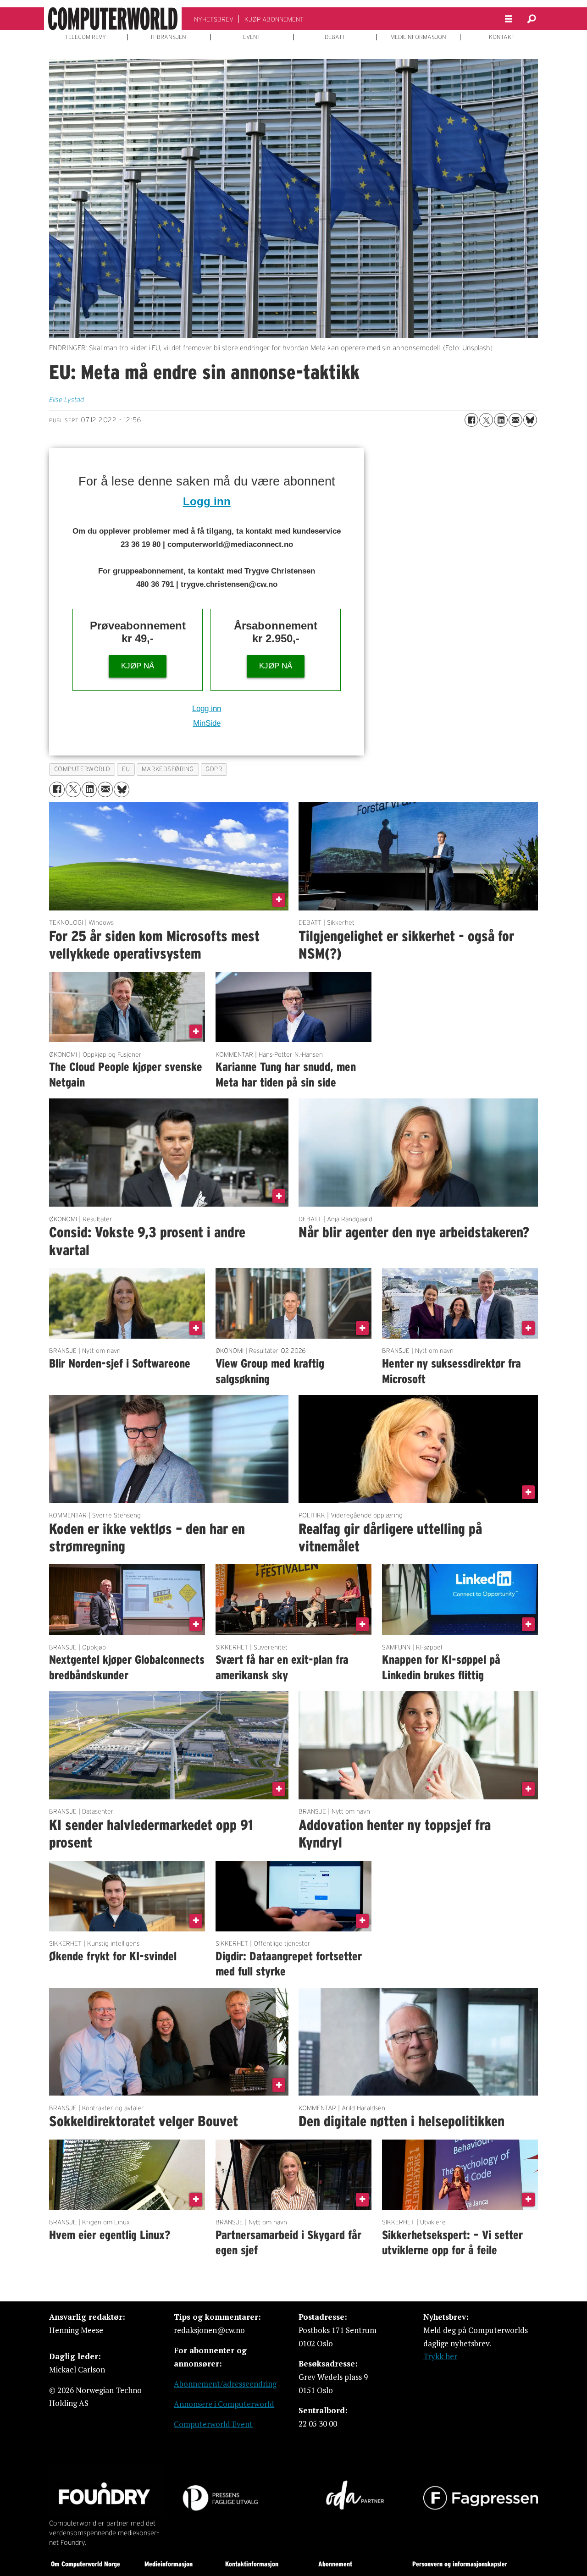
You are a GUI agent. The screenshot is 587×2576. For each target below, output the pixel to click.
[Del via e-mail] (515, 420)
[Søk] (532, 19)
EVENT (252, 37)
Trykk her (440, 2356)
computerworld (82, 769)
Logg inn (207, 501)
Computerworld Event (213, 2424)
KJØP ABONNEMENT (274, 19)
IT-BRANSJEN (169, 37)
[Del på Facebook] (471, 420)
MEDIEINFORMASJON (418, 37)
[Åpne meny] (509, 19)
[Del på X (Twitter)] (486, 420)
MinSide (207, 723)
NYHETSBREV (214, 19)
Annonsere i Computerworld (224, 2404)
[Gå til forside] (113, 19)
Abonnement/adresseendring (225, 2384)
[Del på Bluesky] (530, 420)
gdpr (214, 769)
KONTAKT (502, 37)
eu (126, 769)
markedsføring (168, 769)
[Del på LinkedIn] (501, 420)
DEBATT (335, 37)
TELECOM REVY (86, 37)
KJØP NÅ (138, 666)
